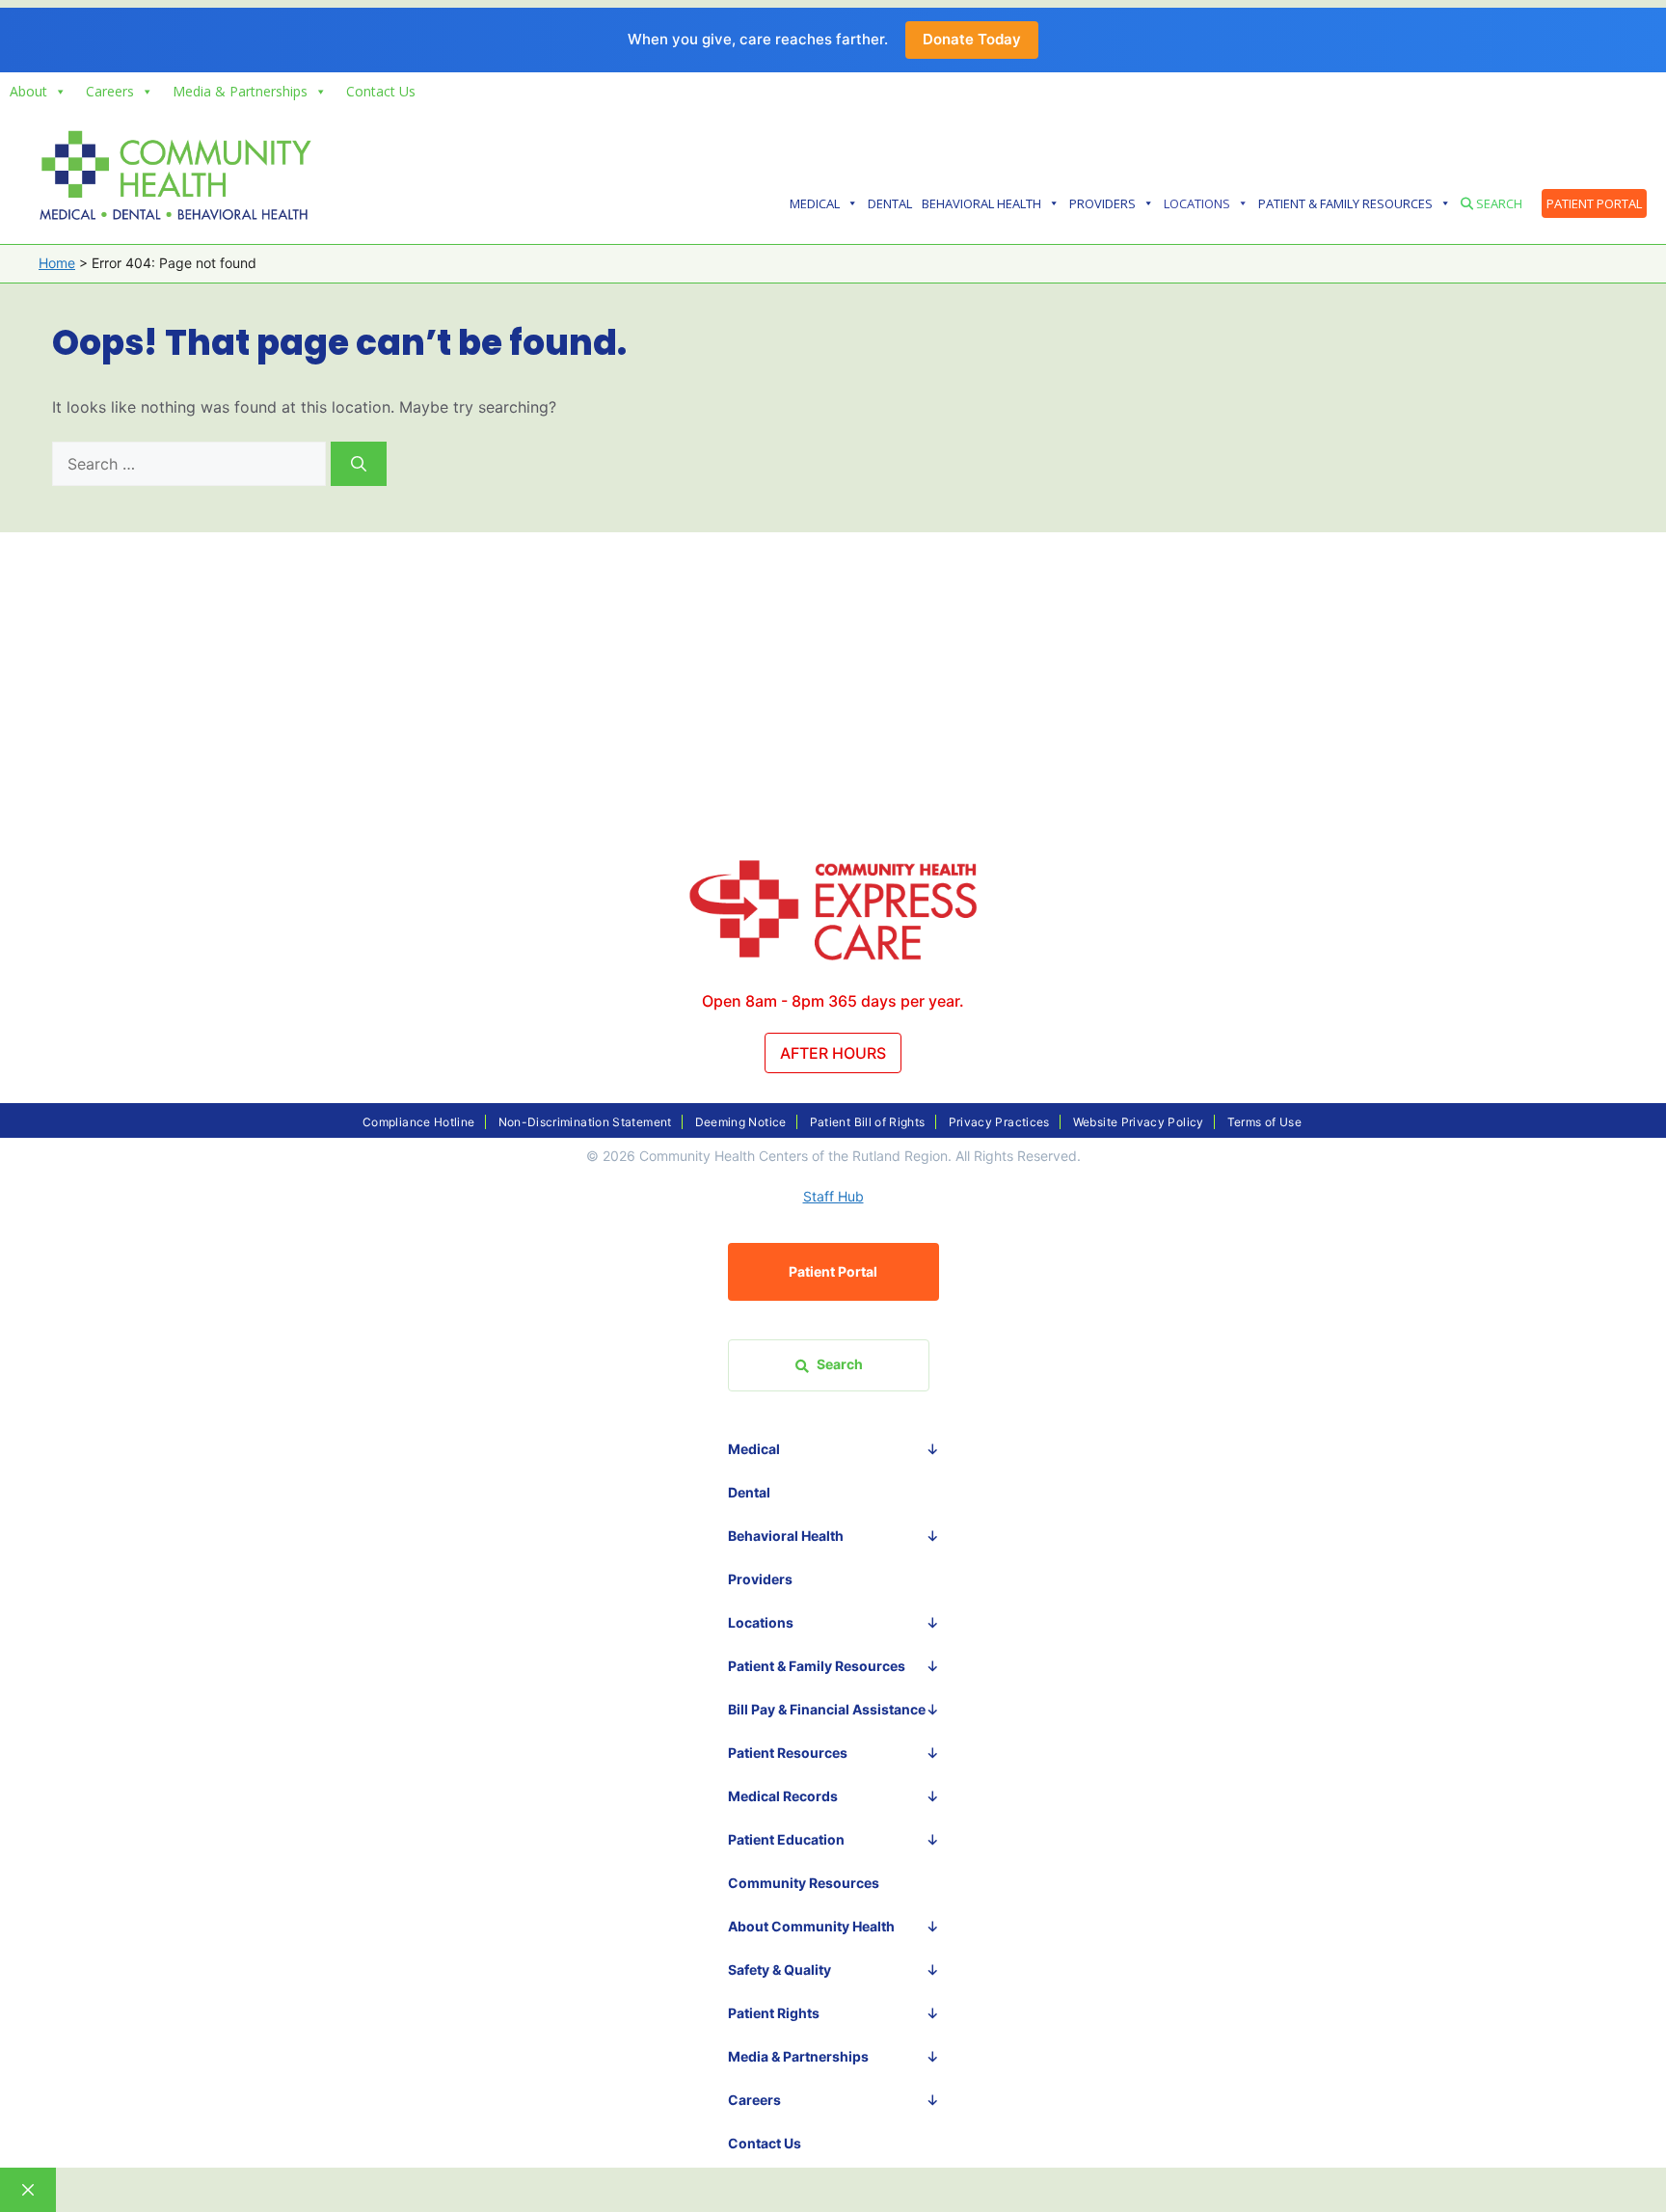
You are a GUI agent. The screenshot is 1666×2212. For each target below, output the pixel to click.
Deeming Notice (741, 1122)
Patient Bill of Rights (868, 1122)
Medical (815, 203)
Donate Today (972, 39)
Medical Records (783, 1796)
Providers (1102, 203)
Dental (890, 203)
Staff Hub (833, 1196)
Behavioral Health (981, 203)
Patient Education (786, 1839)
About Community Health (811, 1926)
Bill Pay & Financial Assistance (827, 1709)
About (28, 91)
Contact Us (381, 91)
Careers (110, 91)
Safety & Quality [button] (779, 1969)
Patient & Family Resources (1345, 203)
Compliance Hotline (418, 1122)
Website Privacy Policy (1139, 1122)
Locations (1197, 203)
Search (1498, 203)
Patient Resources (788, 1753)
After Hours (833, 1053)
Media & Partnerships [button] (240, 91)
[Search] (359, 464)
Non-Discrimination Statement (585, 1122)
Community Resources (804, 1883)
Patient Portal (1594, 203)
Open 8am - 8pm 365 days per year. (833, 1001)
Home (57, 263)
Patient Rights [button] (774, 2013)
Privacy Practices (999, 1122)
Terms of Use (1264, 1122)
